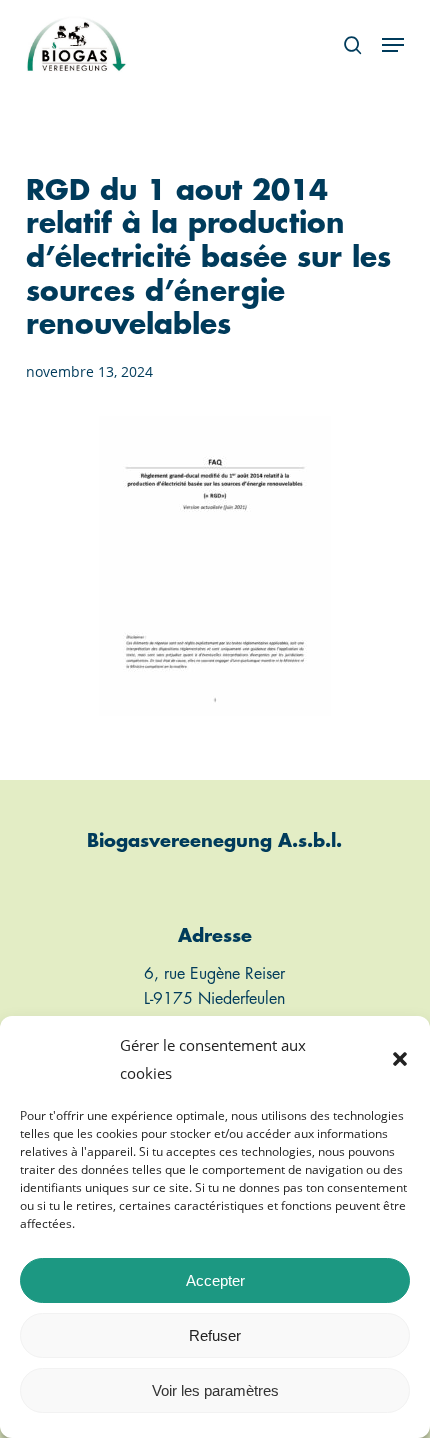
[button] (400, 1059)
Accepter (215, 1280)
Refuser (215, 1335)
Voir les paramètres (215, 1390)
